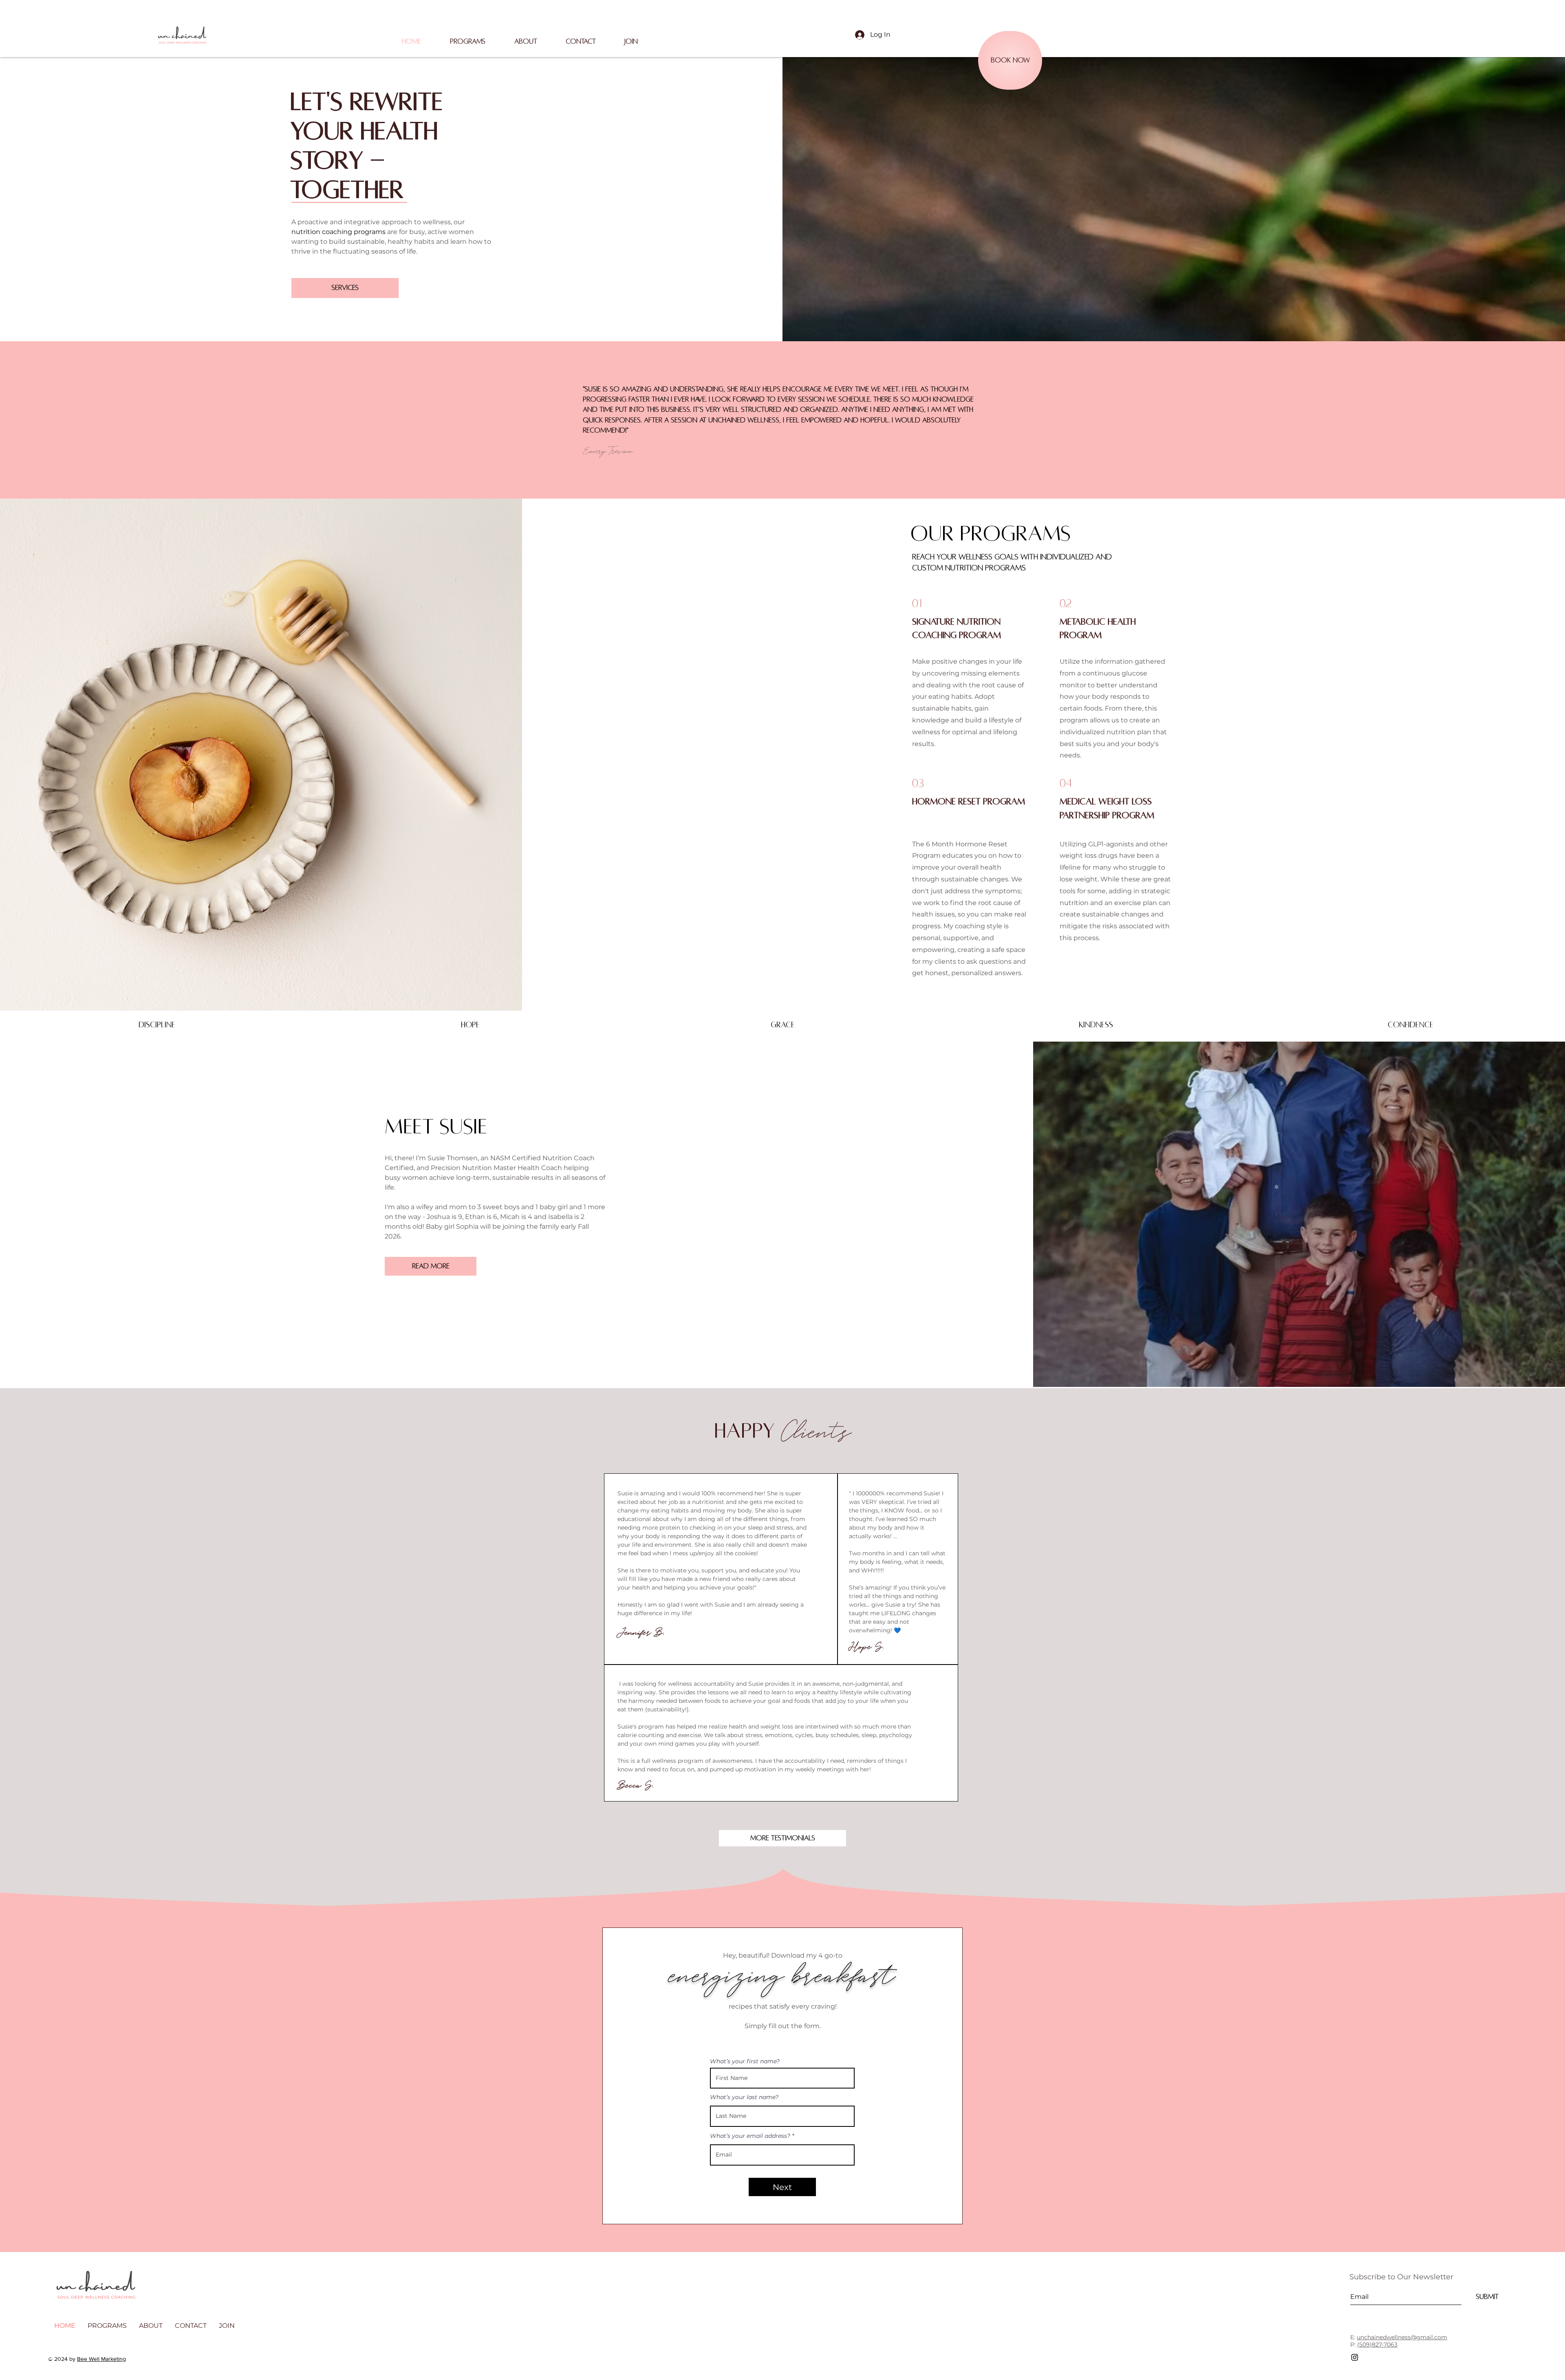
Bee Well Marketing (101, 2359)
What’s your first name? (745, 2061)
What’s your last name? (744, 2097)
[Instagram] (1355, 2357)
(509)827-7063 (1377, 2345)
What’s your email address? (750, 2136)
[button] (526, 42)
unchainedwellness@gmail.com (1402, 2337)
